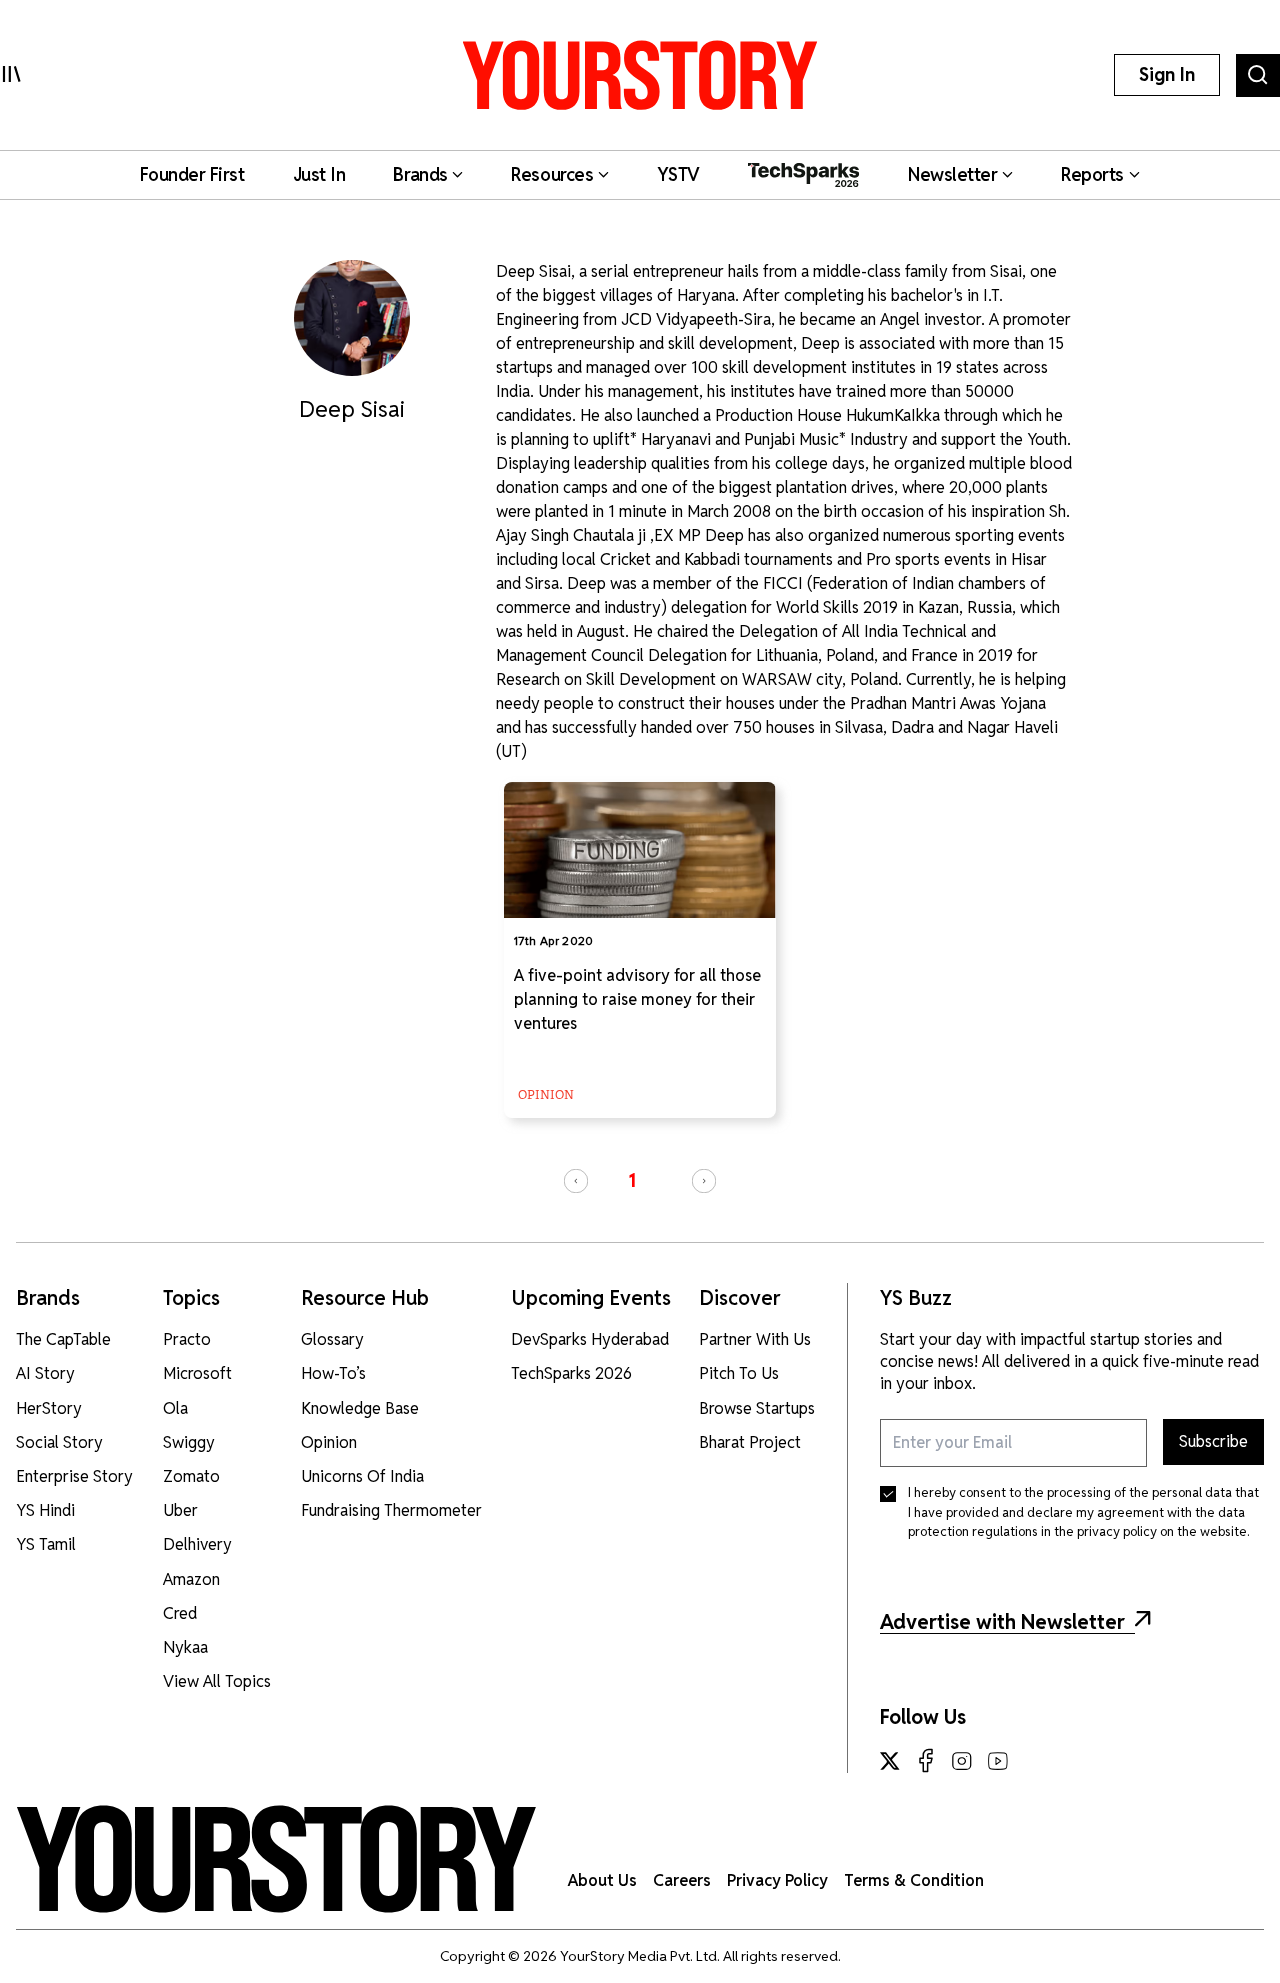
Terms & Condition (914, 1880)
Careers (682, 1880)
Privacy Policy (777, 1880)
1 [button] (632, 1180)
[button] (576, 1181)
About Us (602, 1880)
